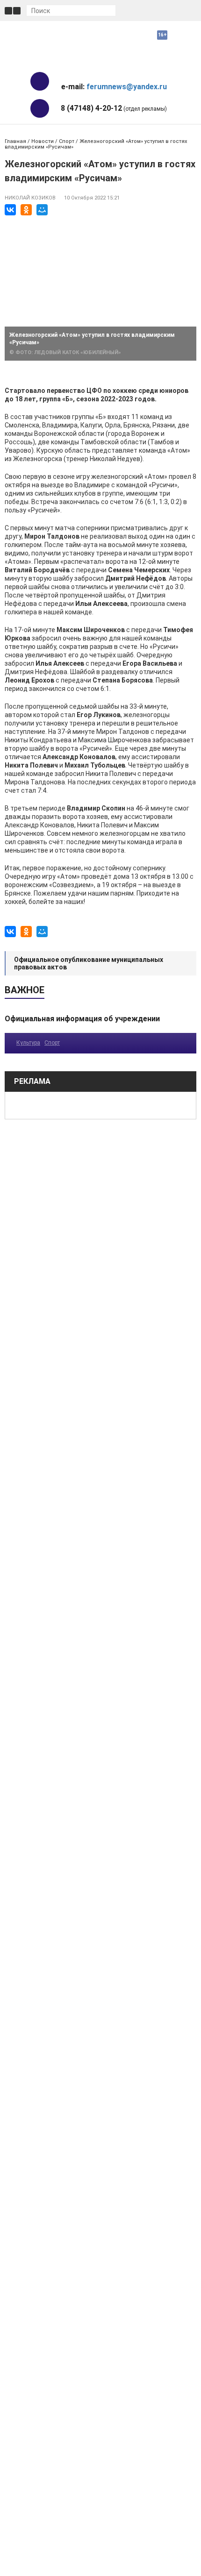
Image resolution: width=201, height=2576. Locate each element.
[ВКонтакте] (10, 210)
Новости (43, 141)
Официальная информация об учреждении (82, 1019)
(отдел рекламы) (114, 108)
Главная (15, 141)
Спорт (67, 141)
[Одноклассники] (26, 210)
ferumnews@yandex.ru (127, 87)
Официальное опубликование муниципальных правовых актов (89, 963)
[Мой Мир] (42, 210)
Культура (28, 1043)
